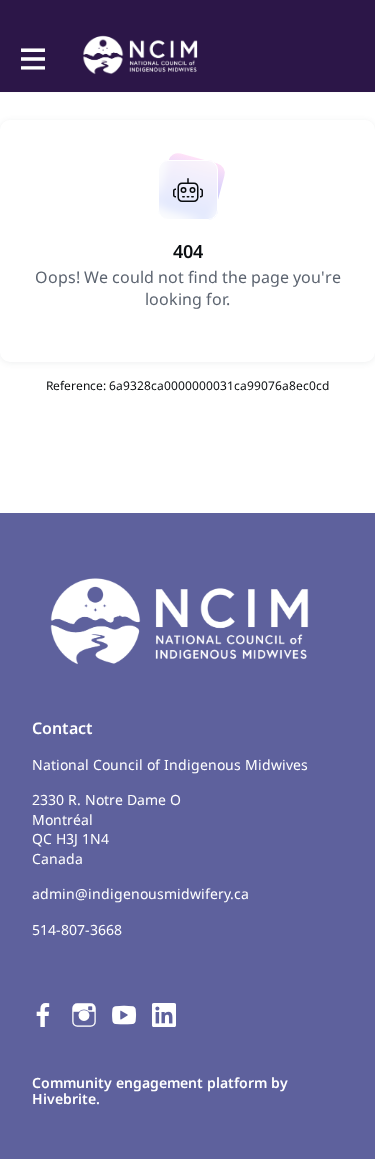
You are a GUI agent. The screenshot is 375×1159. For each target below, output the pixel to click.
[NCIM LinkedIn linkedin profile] (164, 1014)
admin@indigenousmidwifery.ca (140, 893)
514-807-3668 (77, 929)
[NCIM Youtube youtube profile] (124, 1014)
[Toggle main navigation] (32, 57)
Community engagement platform (149, 1082)
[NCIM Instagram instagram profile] (84, 1014)
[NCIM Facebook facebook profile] (44, 1014)
